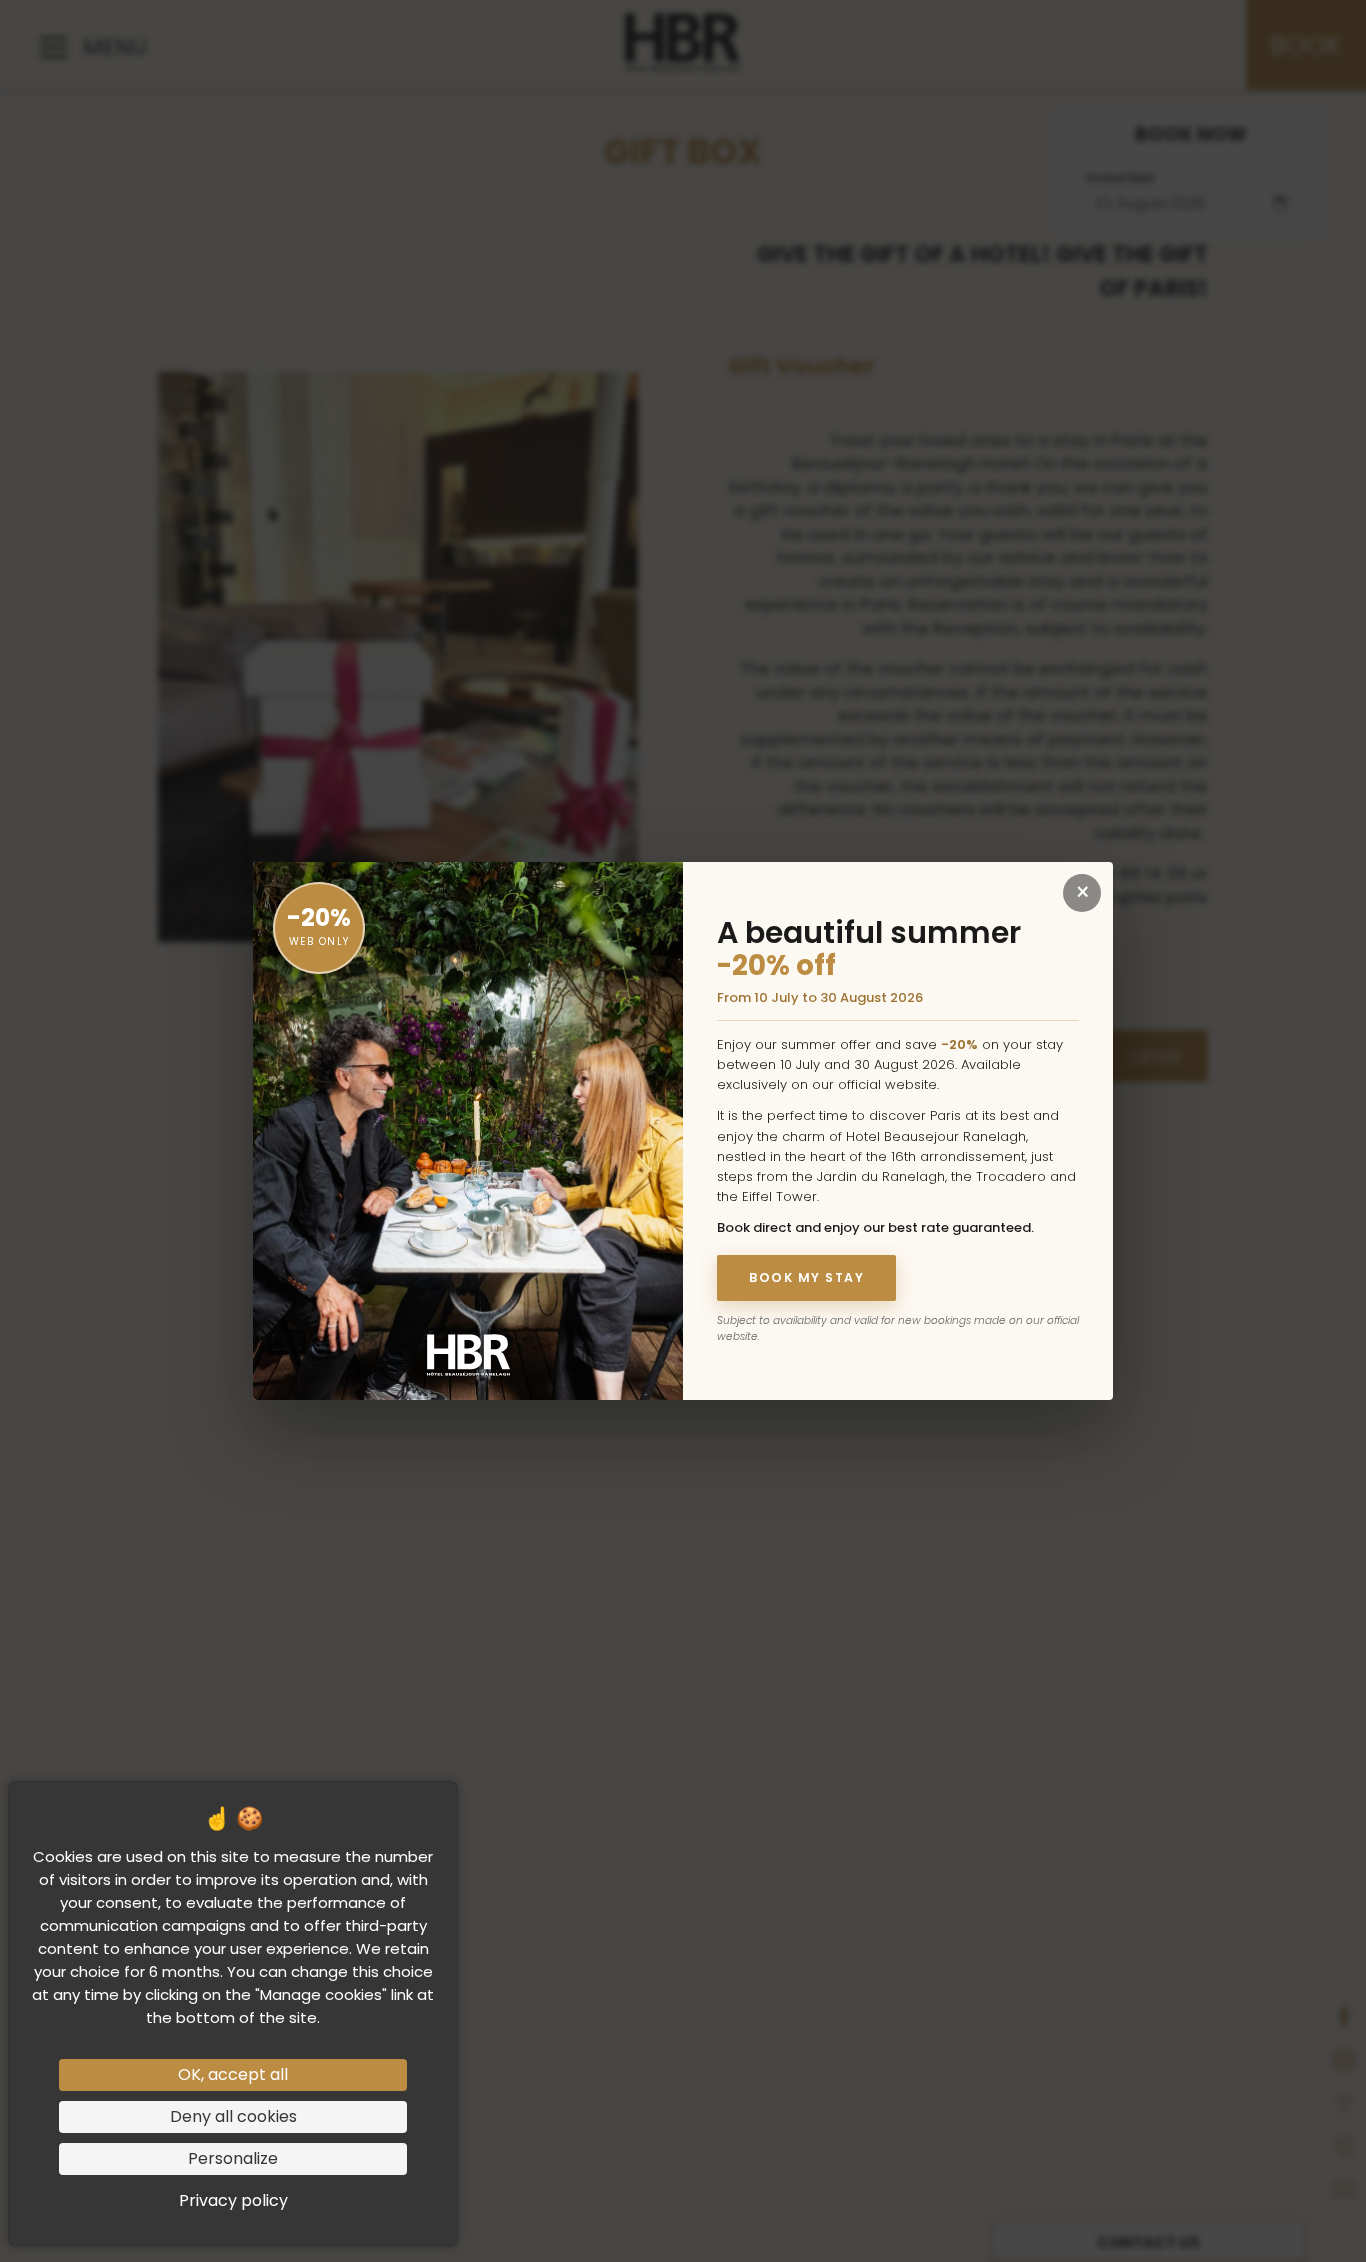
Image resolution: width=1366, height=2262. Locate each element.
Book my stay (806, 1277)
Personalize (233, 2158)
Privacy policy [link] (233, 2200)
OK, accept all (233, 2074)
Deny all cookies (233, 2116)
